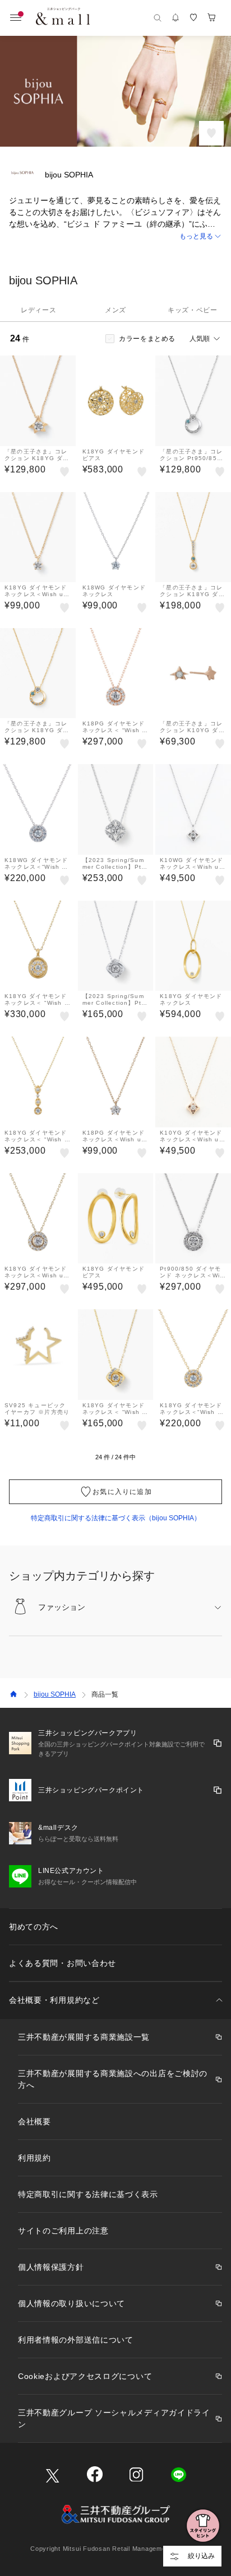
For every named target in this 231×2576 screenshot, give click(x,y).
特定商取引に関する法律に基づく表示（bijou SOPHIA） (116, 1518)
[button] (115, 236)
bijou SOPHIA (55, 1694)
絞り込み (201, 2556)
